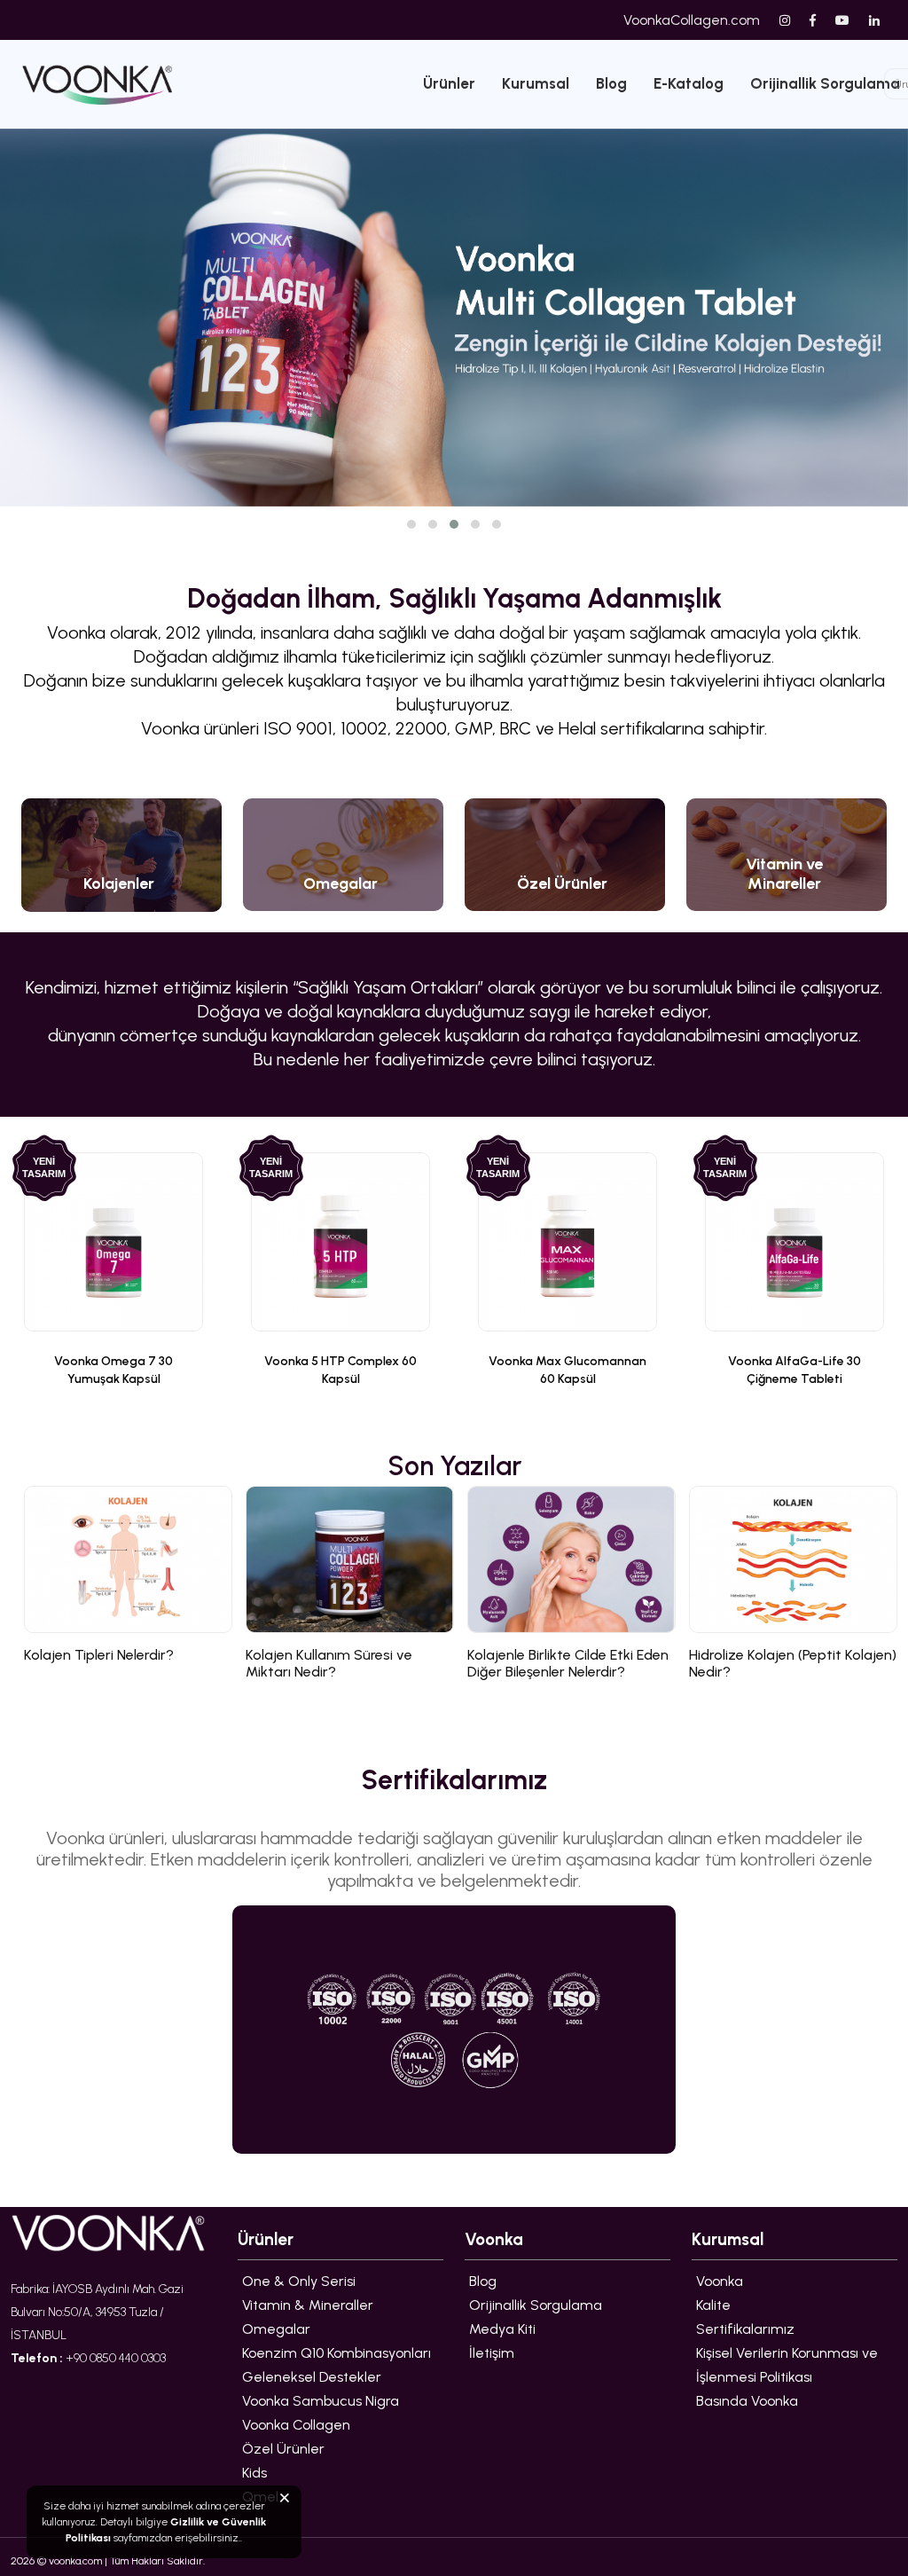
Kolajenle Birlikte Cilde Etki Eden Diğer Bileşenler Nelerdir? (568, 1663)
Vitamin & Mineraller (308, 2305)
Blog (611, 83)
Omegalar (276, 2329)
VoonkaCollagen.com (692, 20)
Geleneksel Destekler (312, 2377)
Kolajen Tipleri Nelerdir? (99, 1655)
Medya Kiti (502, 2329)
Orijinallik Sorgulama (536, 2305)
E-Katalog (689, 83)
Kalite (713, 2305)
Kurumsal (536, 83)
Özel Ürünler (283, 2449)
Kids (254, 2473)
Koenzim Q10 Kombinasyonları (337, 2353)
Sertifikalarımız (745, 2329)
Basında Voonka (747, 2401)
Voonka (720, 2281)
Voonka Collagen (296, 2425)
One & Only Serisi (299, 2281)
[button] (411, 524)
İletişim (492, 2353)
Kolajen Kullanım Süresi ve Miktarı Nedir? (329, 1663)
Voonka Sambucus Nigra (321, 2401)
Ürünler (449, 83)
